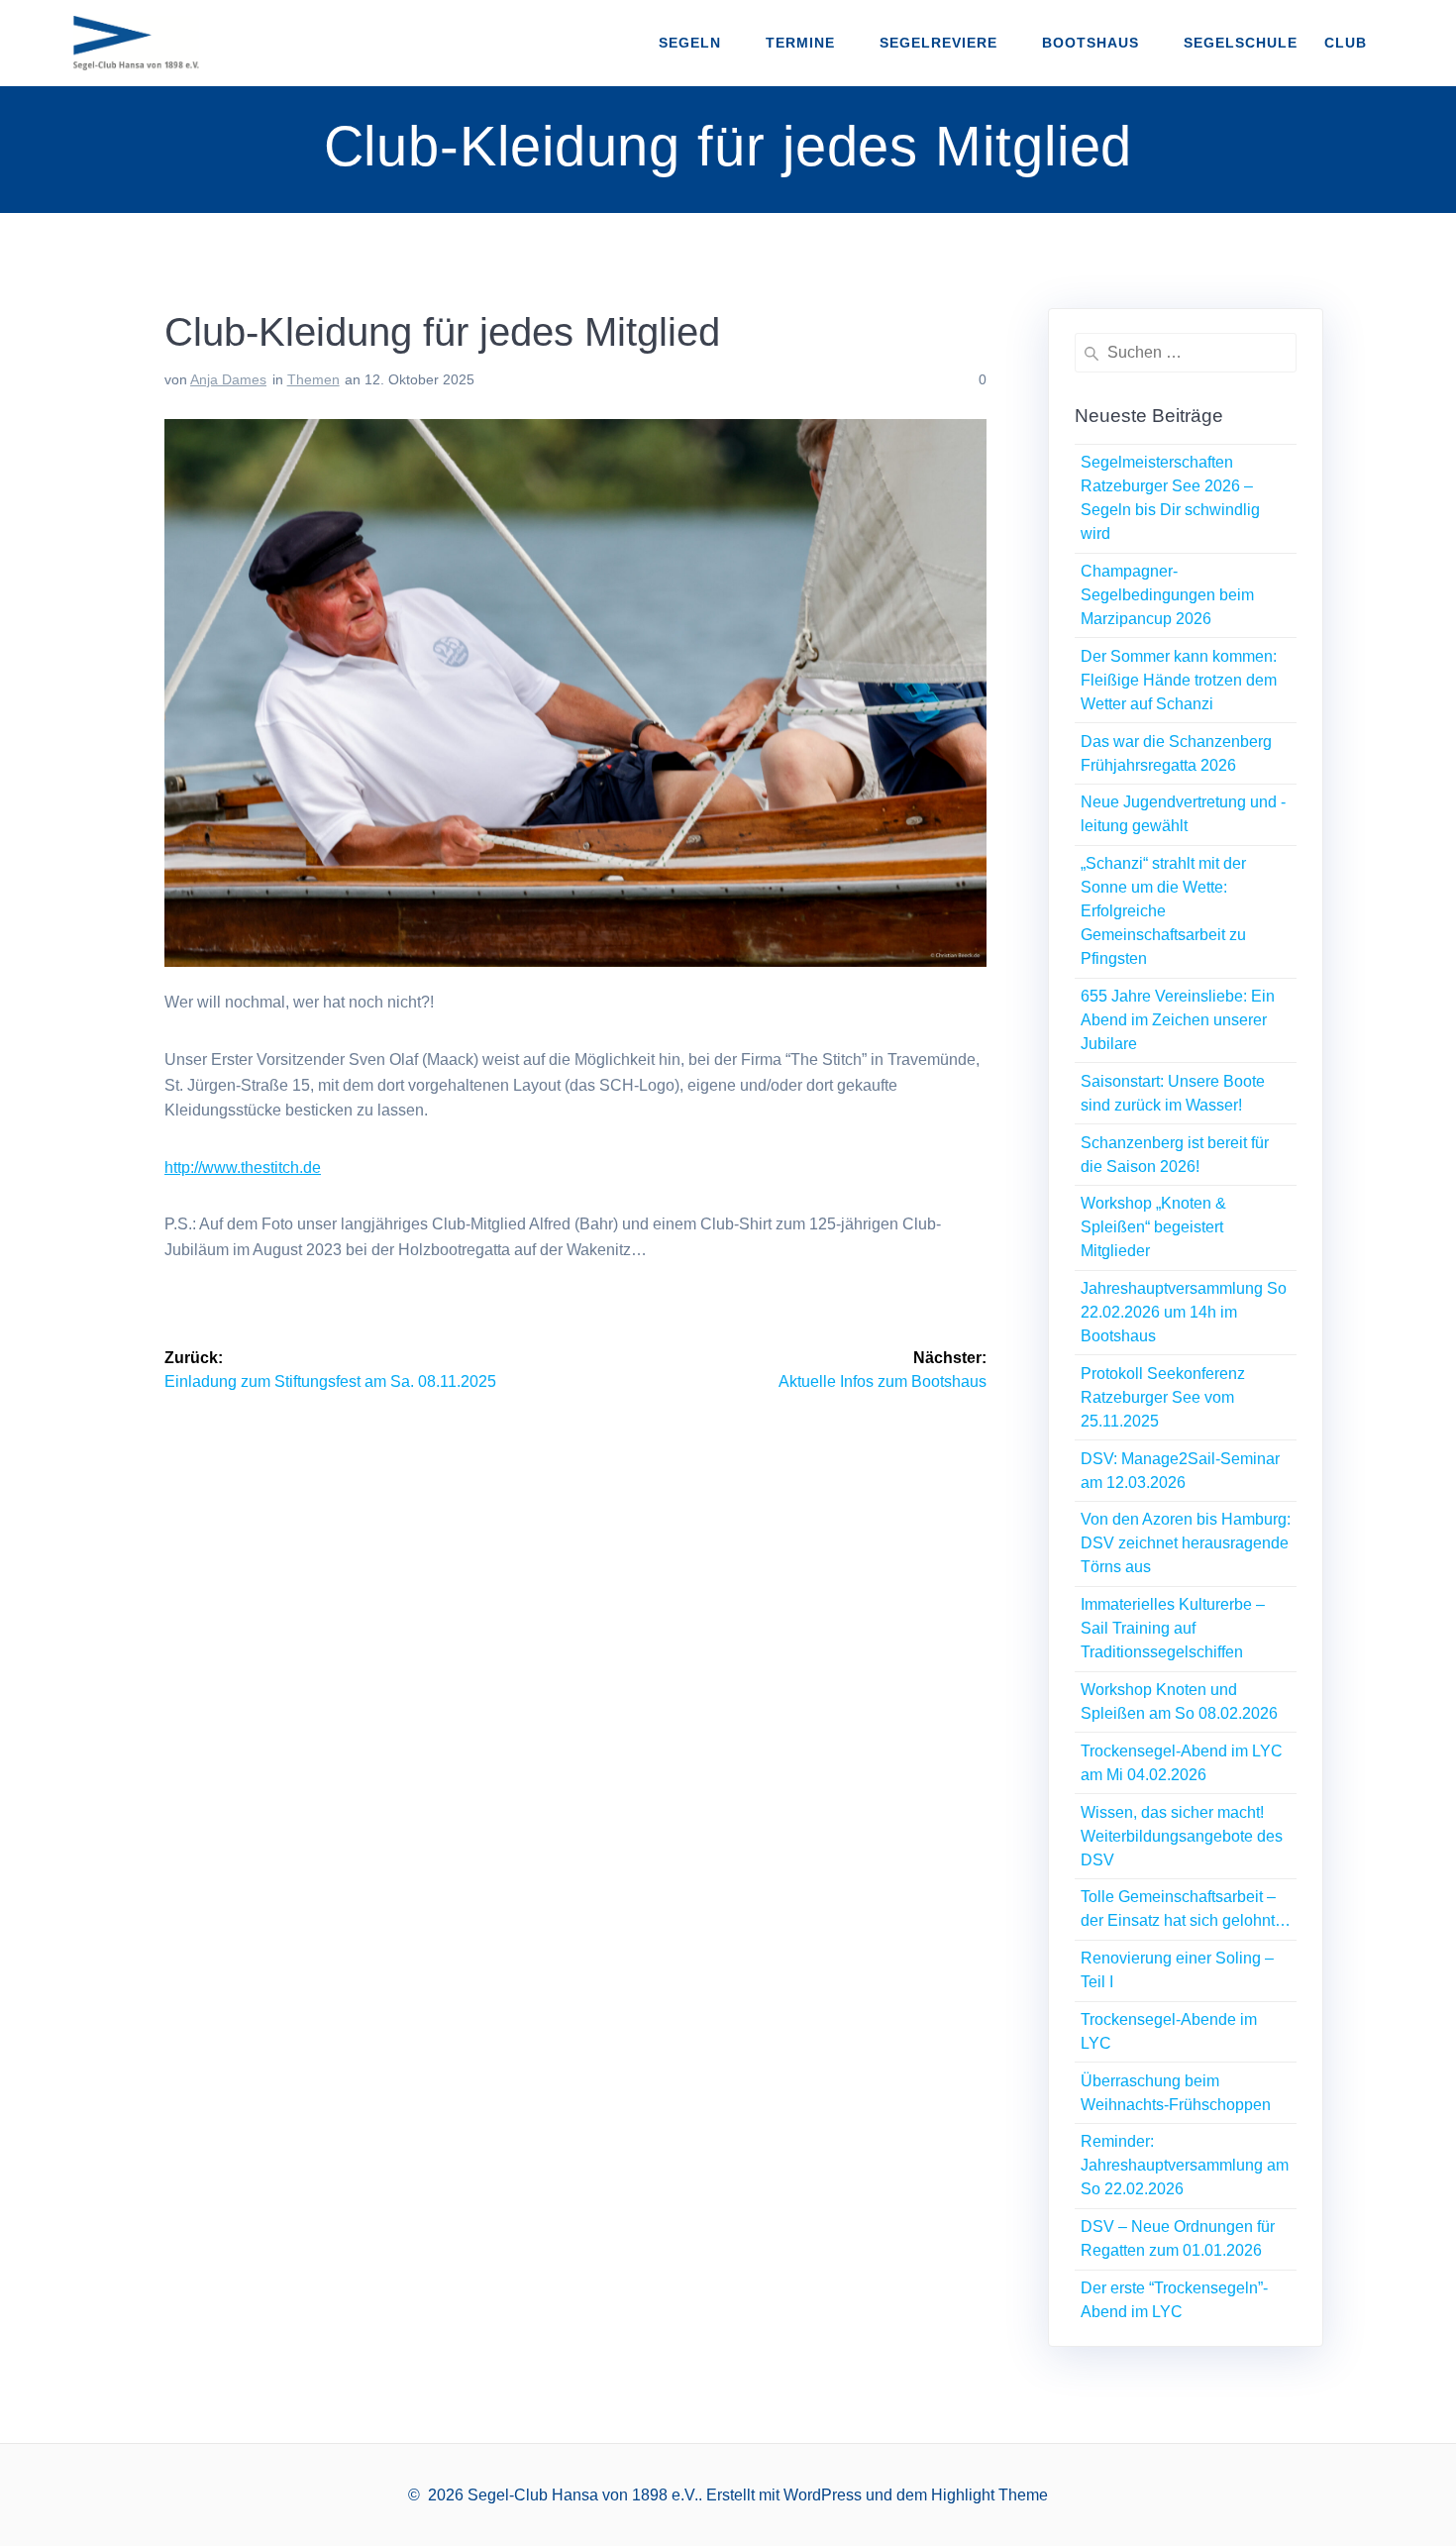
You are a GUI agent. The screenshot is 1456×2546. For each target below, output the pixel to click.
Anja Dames (228, 379)
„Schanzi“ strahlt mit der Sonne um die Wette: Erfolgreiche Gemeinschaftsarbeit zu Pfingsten (1163, 911)
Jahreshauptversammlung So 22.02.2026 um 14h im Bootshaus (1184, 1312)
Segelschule (1241, 43)
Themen (313, 379)
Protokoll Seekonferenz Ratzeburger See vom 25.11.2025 (1163, 1397)
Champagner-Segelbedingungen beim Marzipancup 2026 (1167, 595)
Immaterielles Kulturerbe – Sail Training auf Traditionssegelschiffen (1173, 1628)
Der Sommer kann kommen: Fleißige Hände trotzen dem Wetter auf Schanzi (1179, 680)
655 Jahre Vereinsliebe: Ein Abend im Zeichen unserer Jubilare (1178, 1020)
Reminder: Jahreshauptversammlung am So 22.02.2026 (1185, 2165)
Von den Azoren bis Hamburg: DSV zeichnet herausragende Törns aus (1186, 1543)
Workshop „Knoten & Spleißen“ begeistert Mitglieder (1153, 1227)
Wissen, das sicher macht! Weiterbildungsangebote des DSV (1182, 1836)
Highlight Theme (989, 2495)
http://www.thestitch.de (243, 1167)
